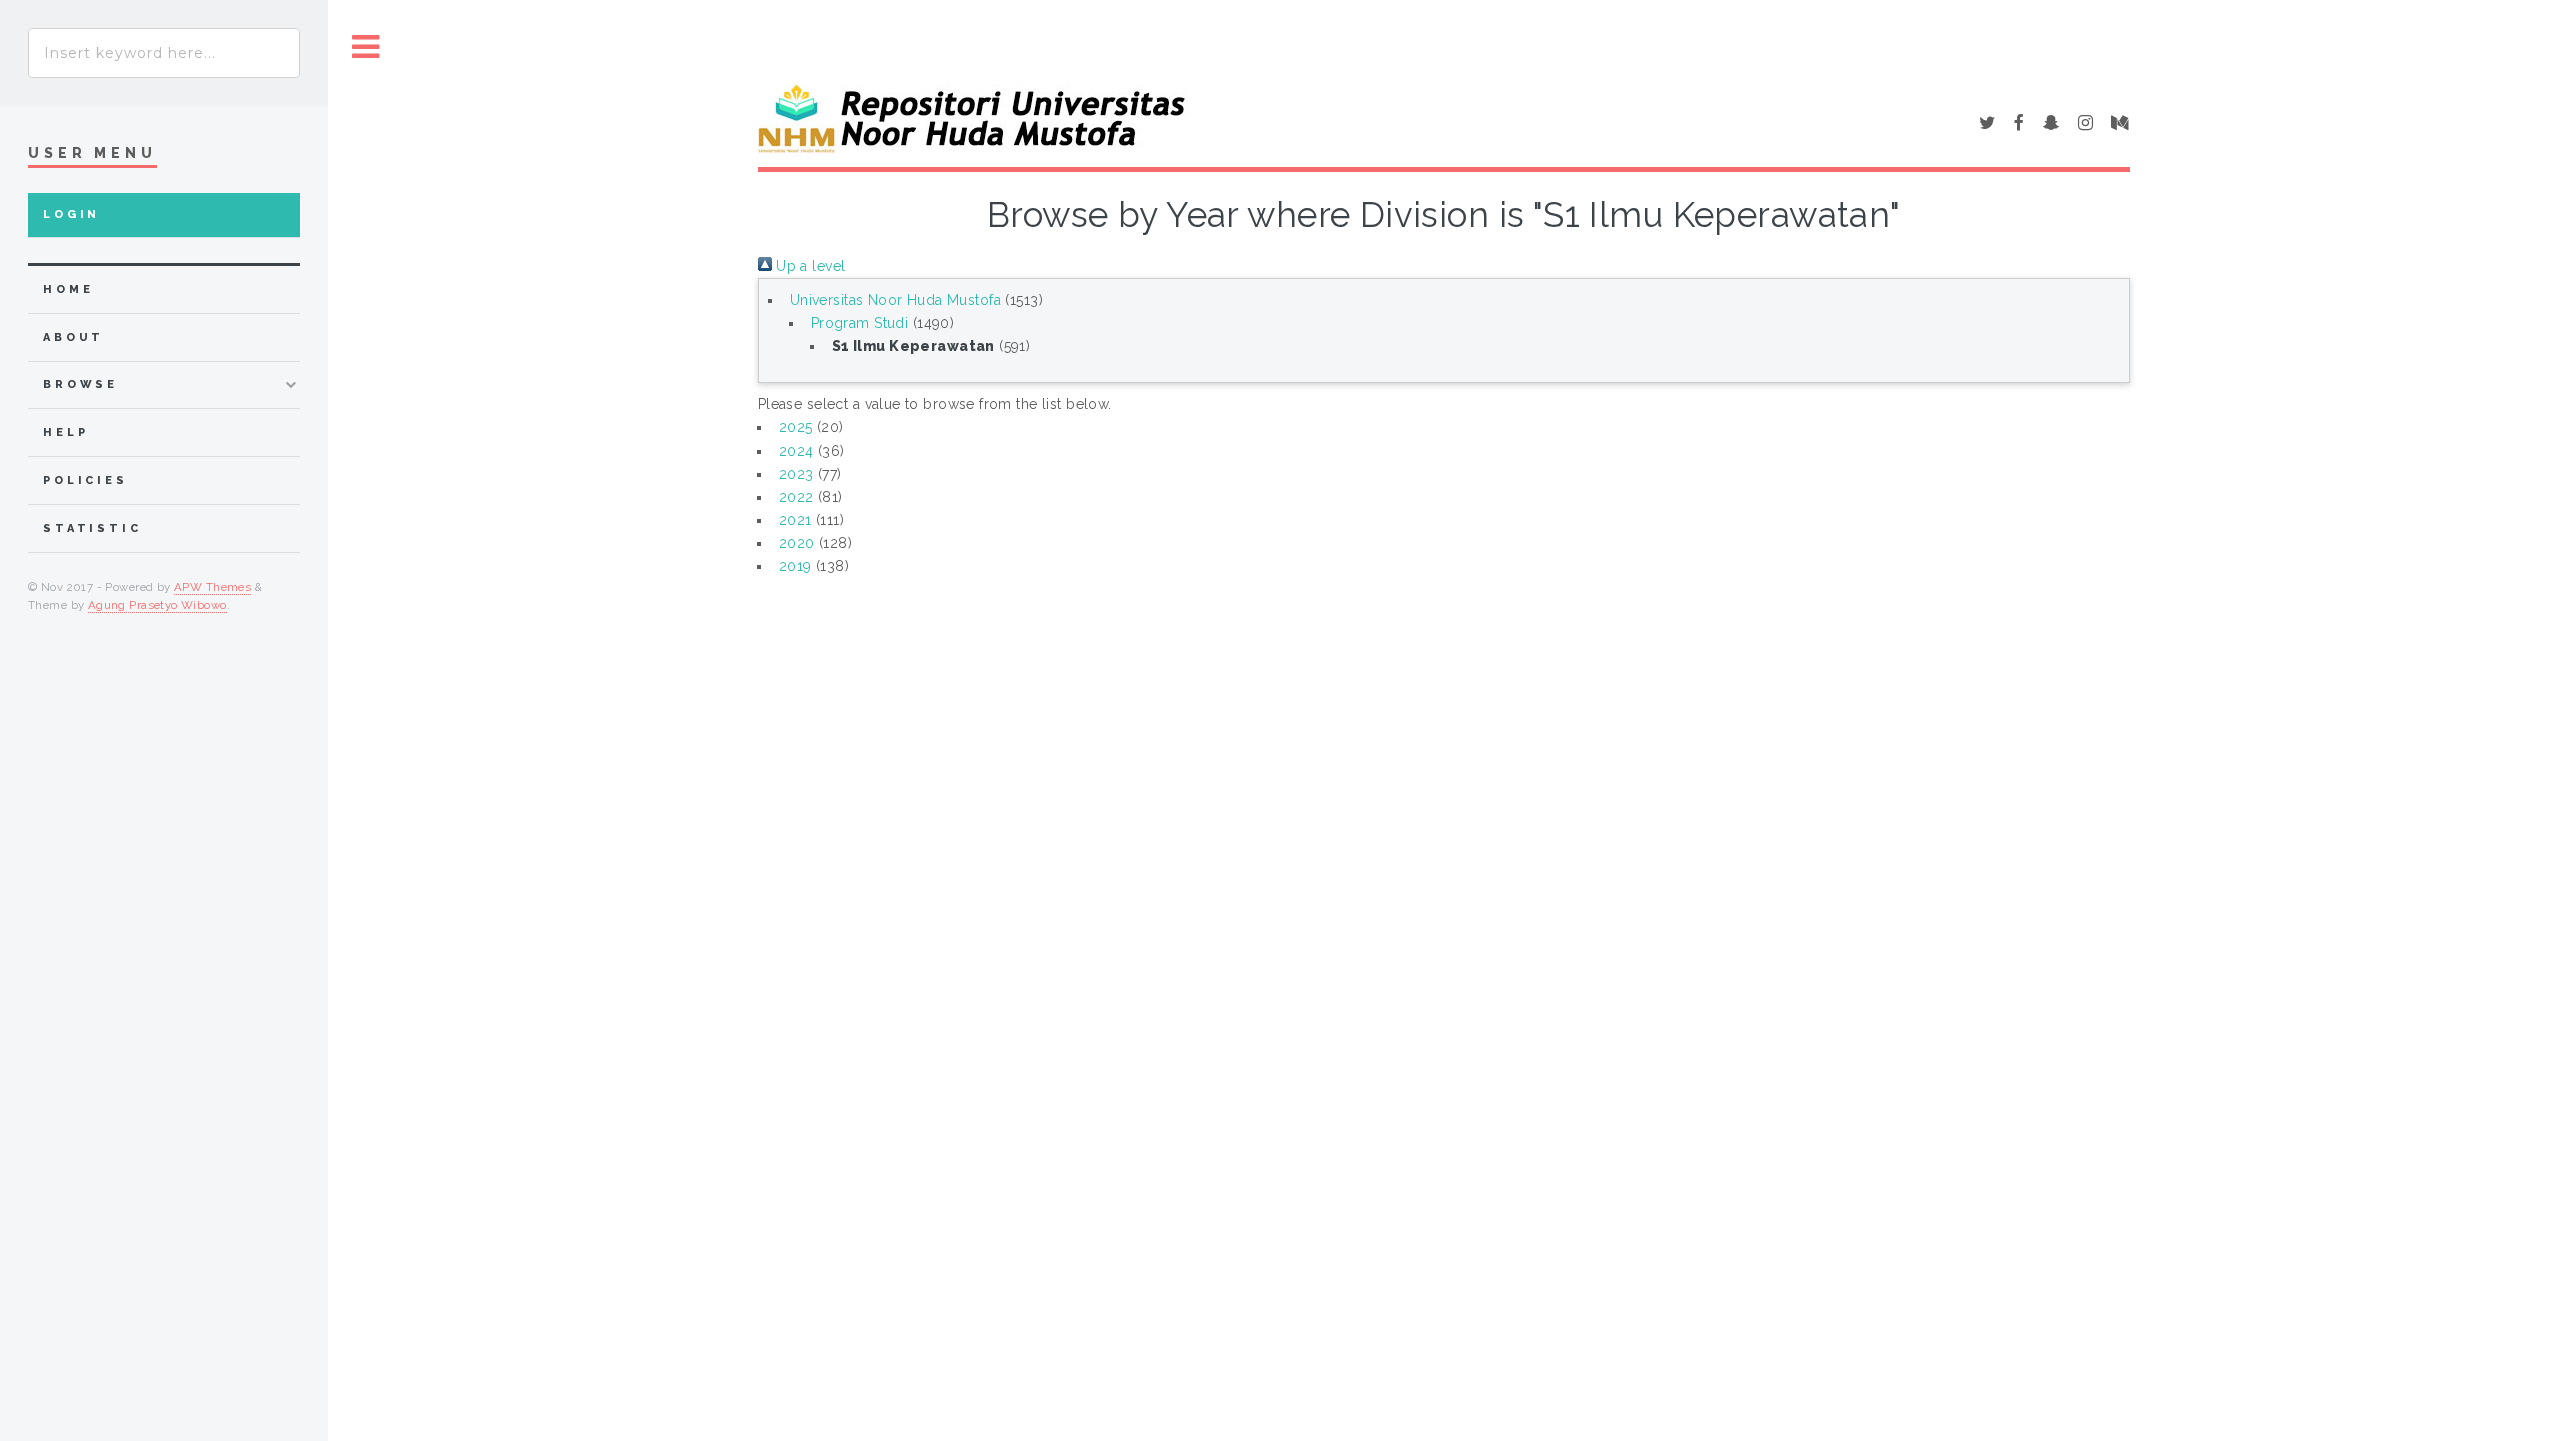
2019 (795, 566)
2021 (795, 520)
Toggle (366, 47)
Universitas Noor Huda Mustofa (895, 300)
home (68, 289)
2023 (796, 474)
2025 (796, 427)
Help (65, 432)
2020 (797, 543)
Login (71, 214)
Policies (85, 480)
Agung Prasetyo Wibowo (157, 605)
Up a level (809, 266)
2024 (796, 451)
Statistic (92, 528)
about (73, 337)
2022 (796, 497)
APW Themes (212, 587)
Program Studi (859, 323)
